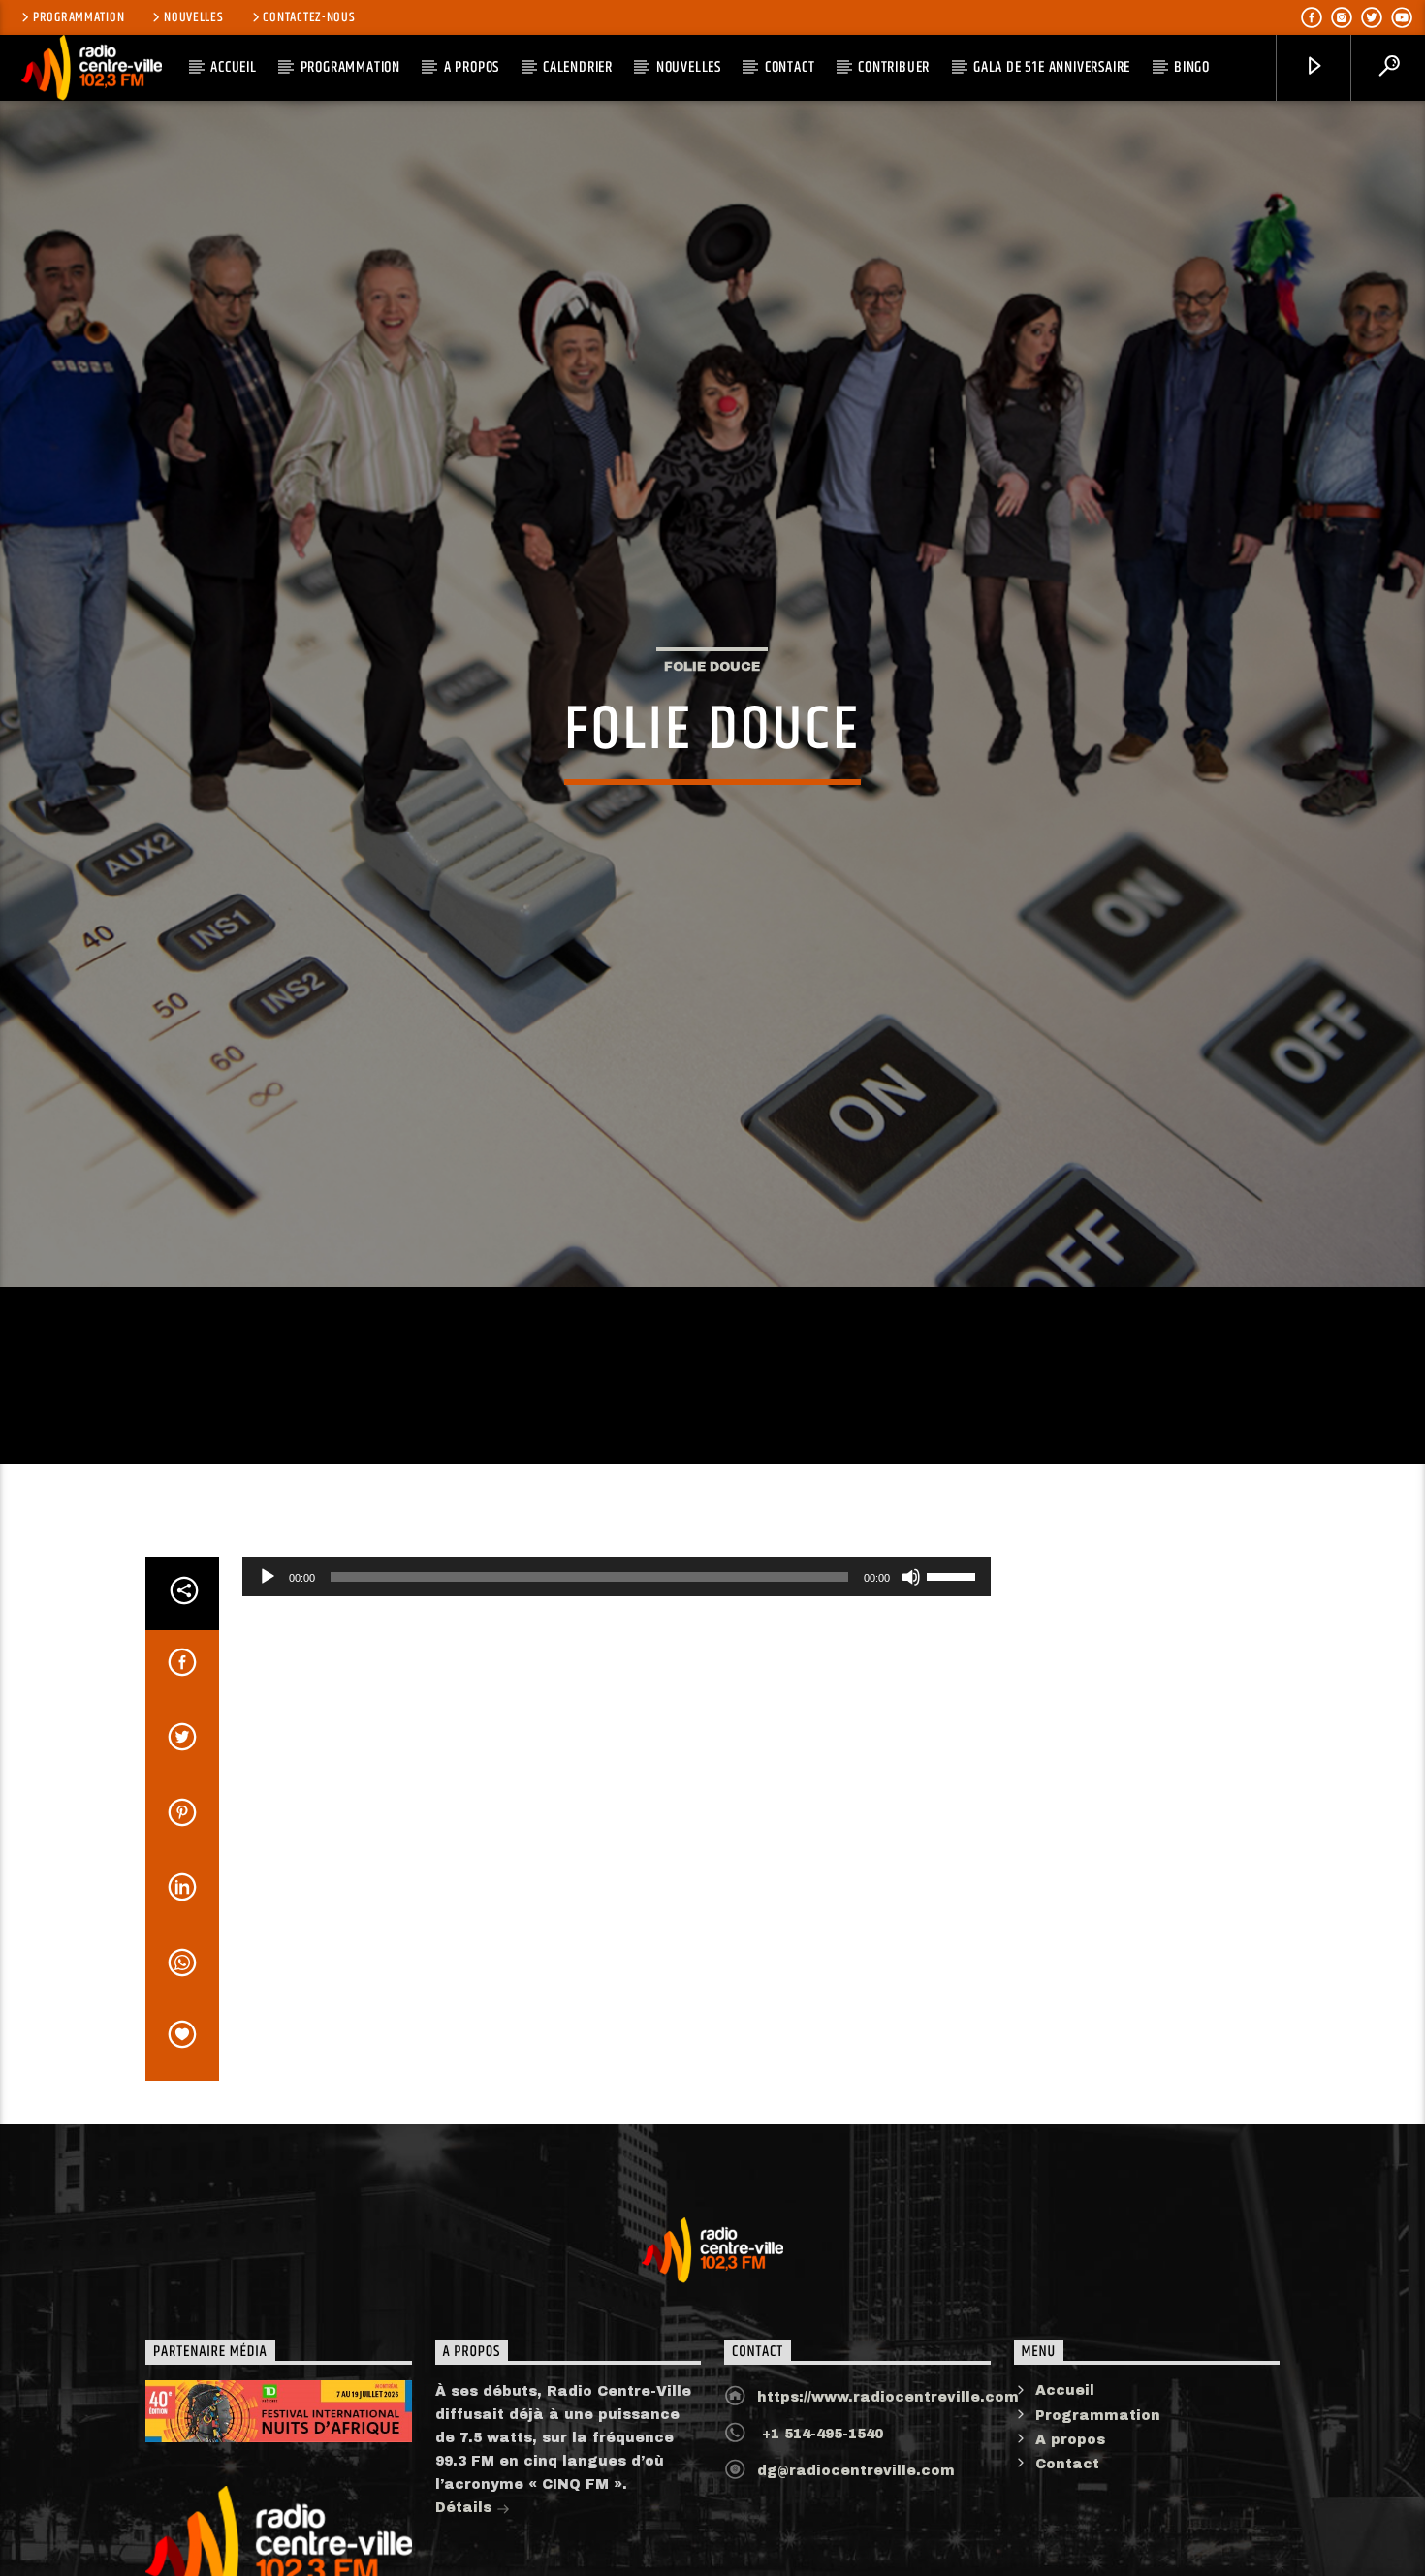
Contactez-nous (309, 17)
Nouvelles (193, 17)
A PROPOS (472, 67)
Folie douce (712, 704)
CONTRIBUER (894, 67)
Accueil (1065, 2470)
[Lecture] (268, 1655)
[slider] (954, 1653)
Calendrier (578, 67)
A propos (1070, 2518)
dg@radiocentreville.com (856, 2550)
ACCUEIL (234, 67)
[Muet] (911, 1655)
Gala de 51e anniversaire (1052, 67)
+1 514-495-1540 (820, 2513)
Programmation (79, 17)
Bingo (1192, 67)
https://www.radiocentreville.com (888, 2477)
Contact (790, 67)
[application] (617, 1655)
